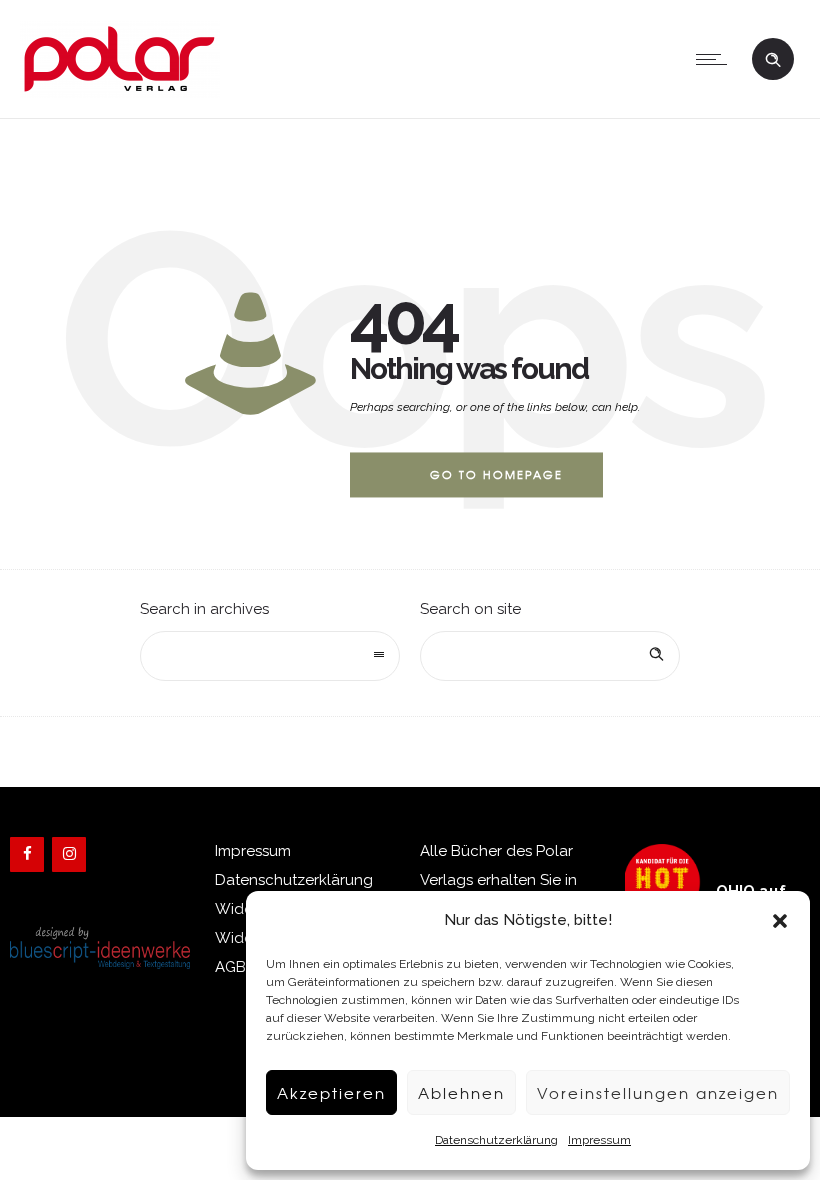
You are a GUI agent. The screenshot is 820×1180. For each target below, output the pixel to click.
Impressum (599, 1140)
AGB (230, 967)
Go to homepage (496, 474)
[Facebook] (27, 854)
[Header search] (773, 57)
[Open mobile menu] (716, 59)
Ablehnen (461, 1093)
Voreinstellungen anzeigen (658, 1093)
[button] (780, 921)
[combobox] (270, 656)
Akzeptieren (331, 1093)
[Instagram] (69, 854)
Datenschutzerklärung (496, 1140)
